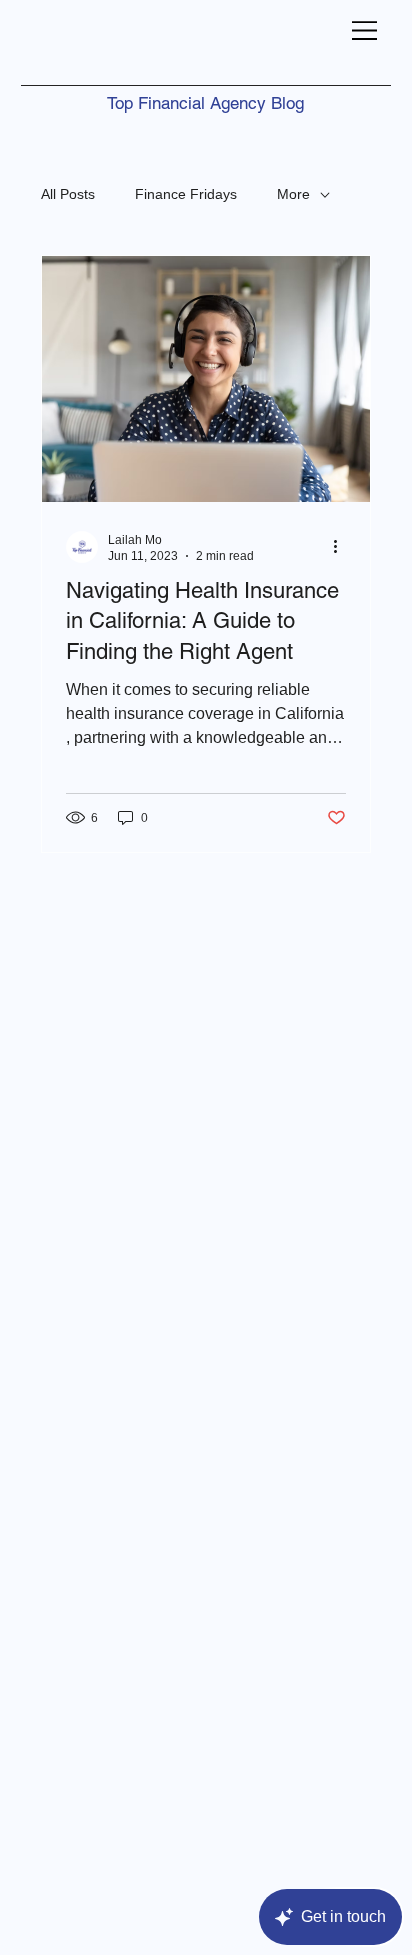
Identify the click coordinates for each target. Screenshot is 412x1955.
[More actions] (343, 547)
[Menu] (365, 30)
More (293, 194)
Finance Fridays (186, 194)
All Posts (68, 194)
